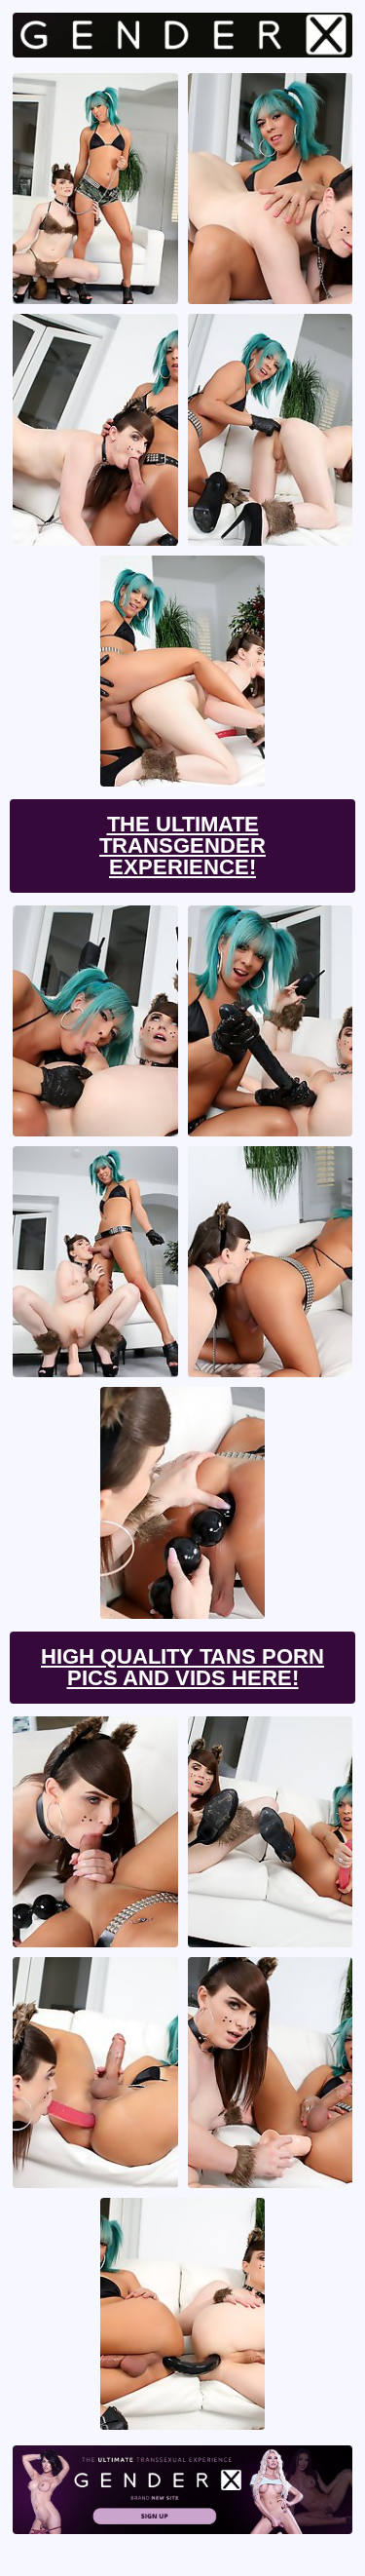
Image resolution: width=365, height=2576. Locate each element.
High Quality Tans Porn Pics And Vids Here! (182, 1667)
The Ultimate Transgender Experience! (182, 846)
